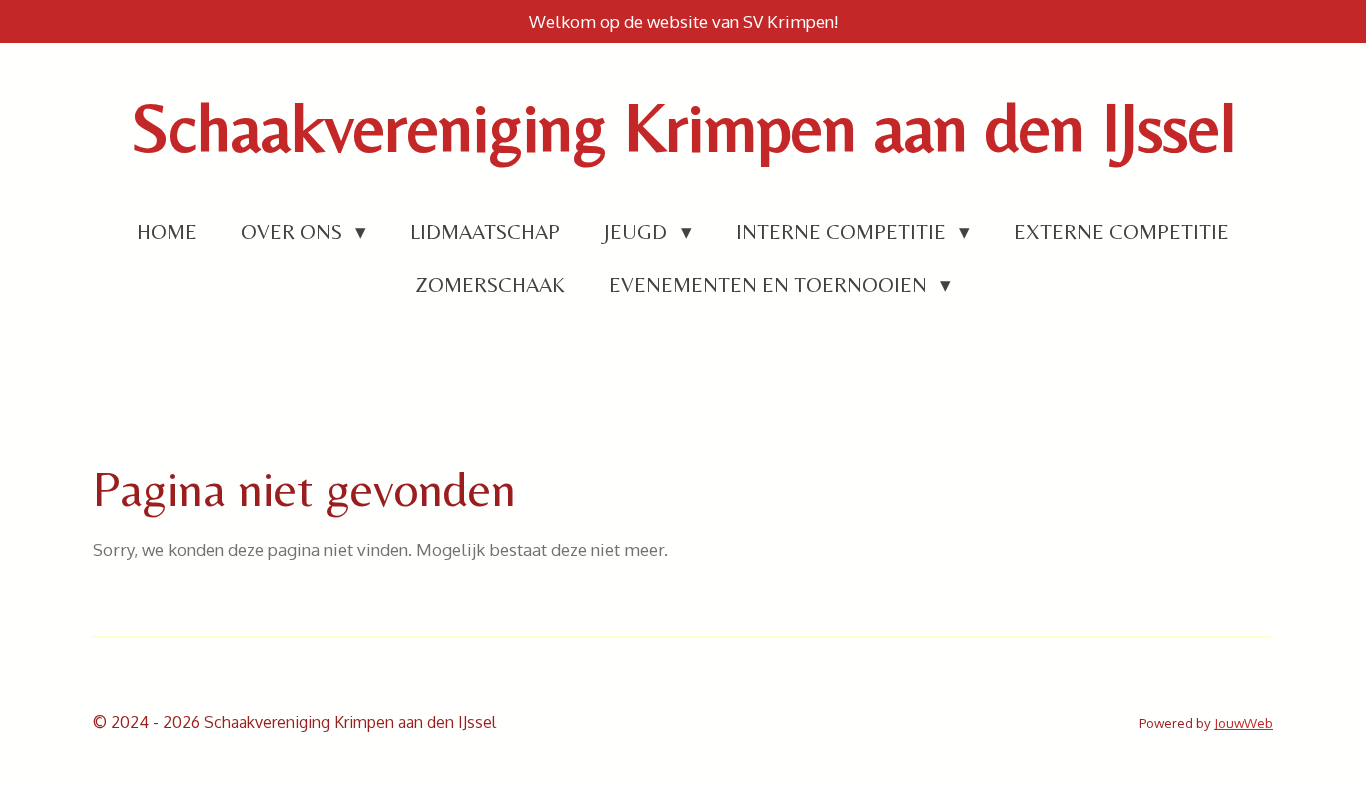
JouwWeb (1243, 722)
